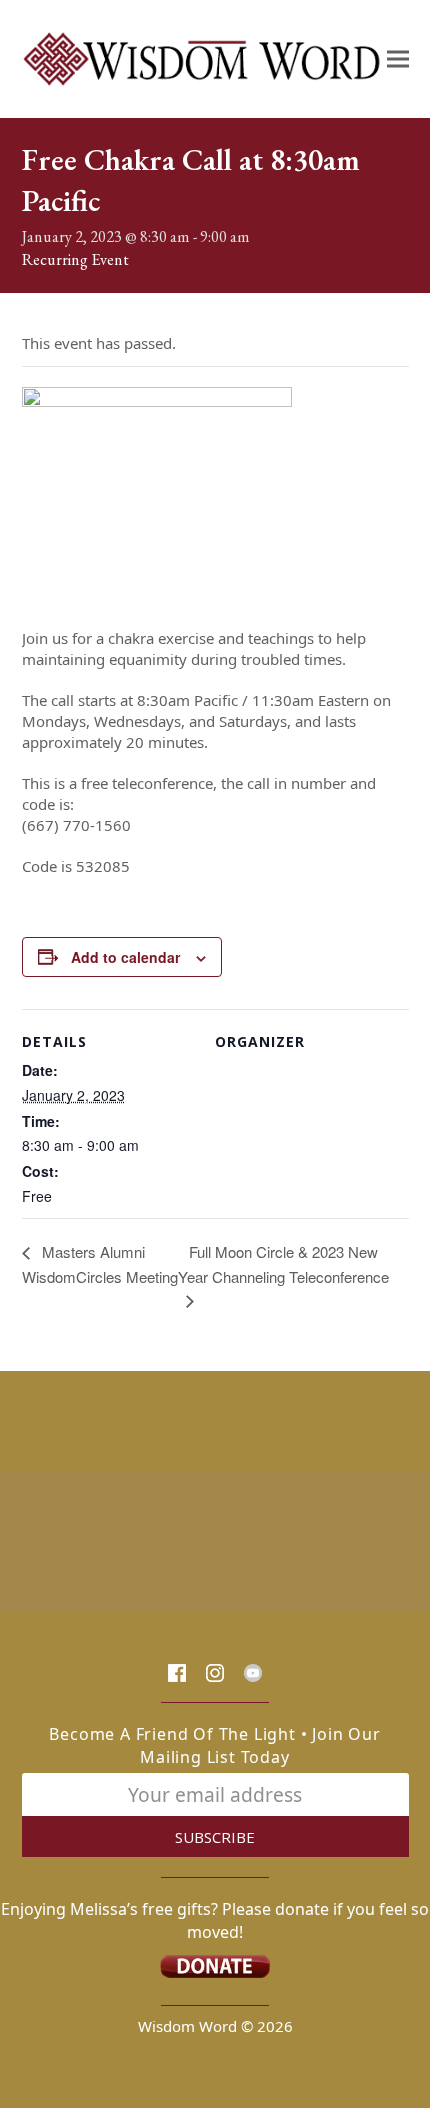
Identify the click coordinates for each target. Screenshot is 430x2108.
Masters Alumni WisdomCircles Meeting (100, 1264)
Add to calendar (125, 957)
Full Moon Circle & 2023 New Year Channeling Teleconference (283, 1264)
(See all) (157, 259)
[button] (398, 58)
